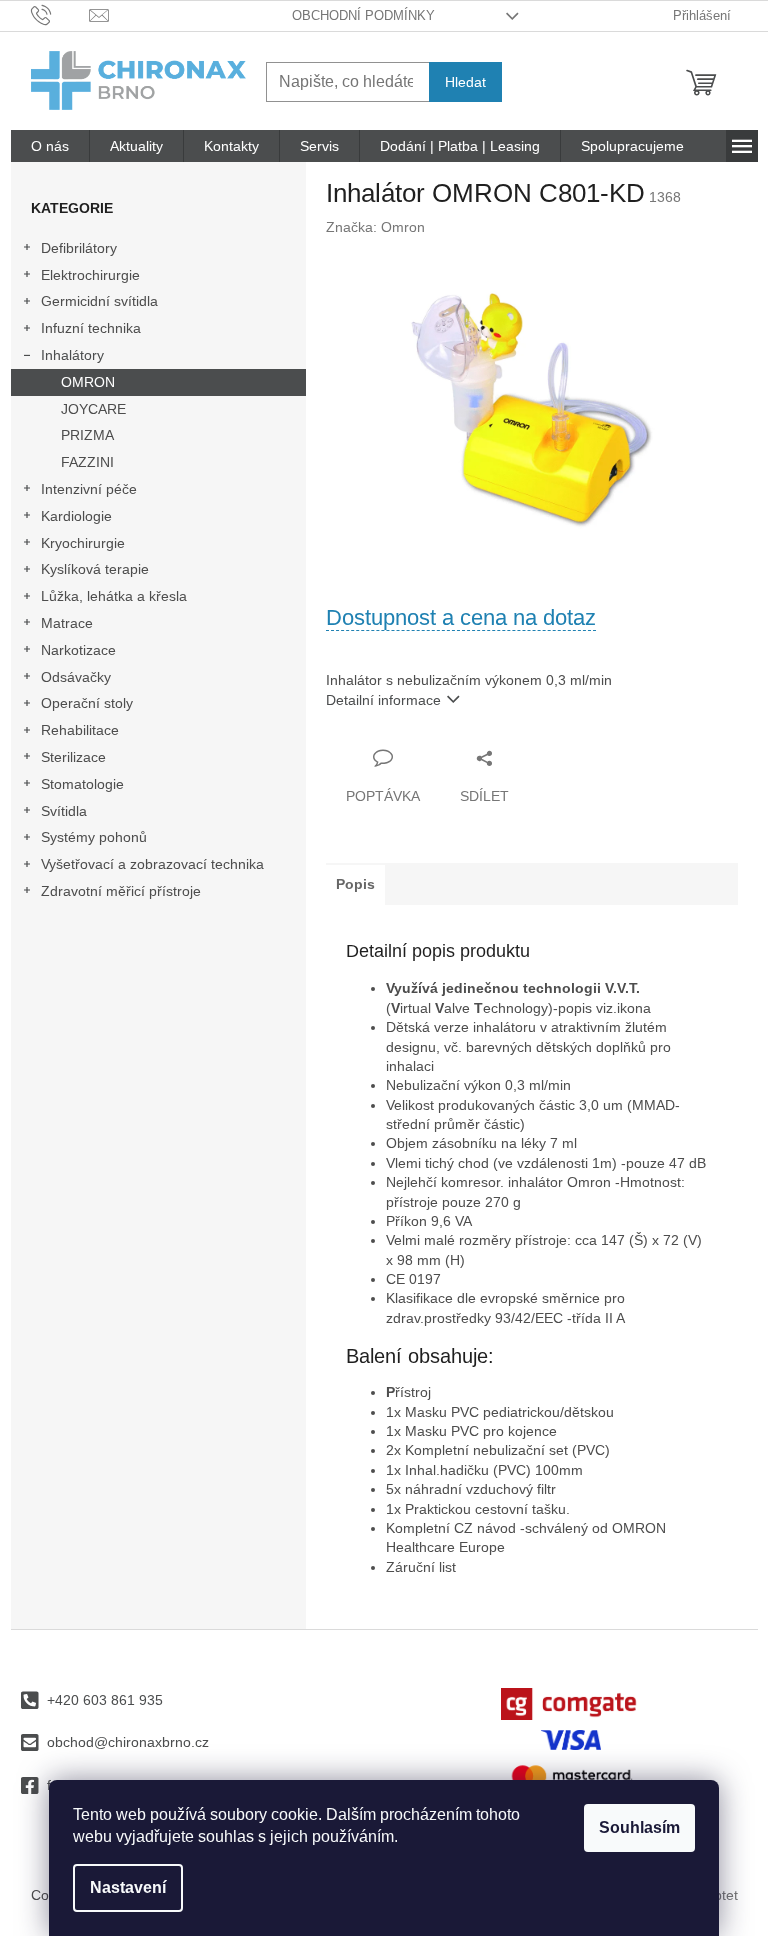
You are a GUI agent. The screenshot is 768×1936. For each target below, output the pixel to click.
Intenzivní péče (89, 489)
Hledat (465, 82)
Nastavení (128, 1887)
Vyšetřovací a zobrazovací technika (152, 864)
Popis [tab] (355, 884)
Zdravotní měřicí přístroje (121, 891)
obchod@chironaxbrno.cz (128, 1742)
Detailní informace (383, 700)
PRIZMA (87, 435)
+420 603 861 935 (105, 1700)
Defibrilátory (79, 248)
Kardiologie (76, 516)
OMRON (88, 382)
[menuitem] (50, 146)
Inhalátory (72, 355)
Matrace (67, 623)
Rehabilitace (80, 730)
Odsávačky (76, 677)
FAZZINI (87, 462)
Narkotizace (78, 650)
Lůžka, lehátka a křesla (114, 596)
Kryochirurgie (83, 543)
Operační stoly (87, 703)
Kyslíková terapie (95, 569)
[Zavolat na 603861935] (60, 14)
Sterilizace (73, 757)
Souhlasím (639, 1827)
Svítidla (64, 811)
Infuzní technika (91, 328)
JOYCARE (93, 409)
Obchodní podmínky (363, 15)
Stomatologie (82, 784)
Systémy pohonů (94, 837)
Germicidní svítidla (99, 301)
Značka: (375, 227)
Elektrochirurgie (90, 275)
